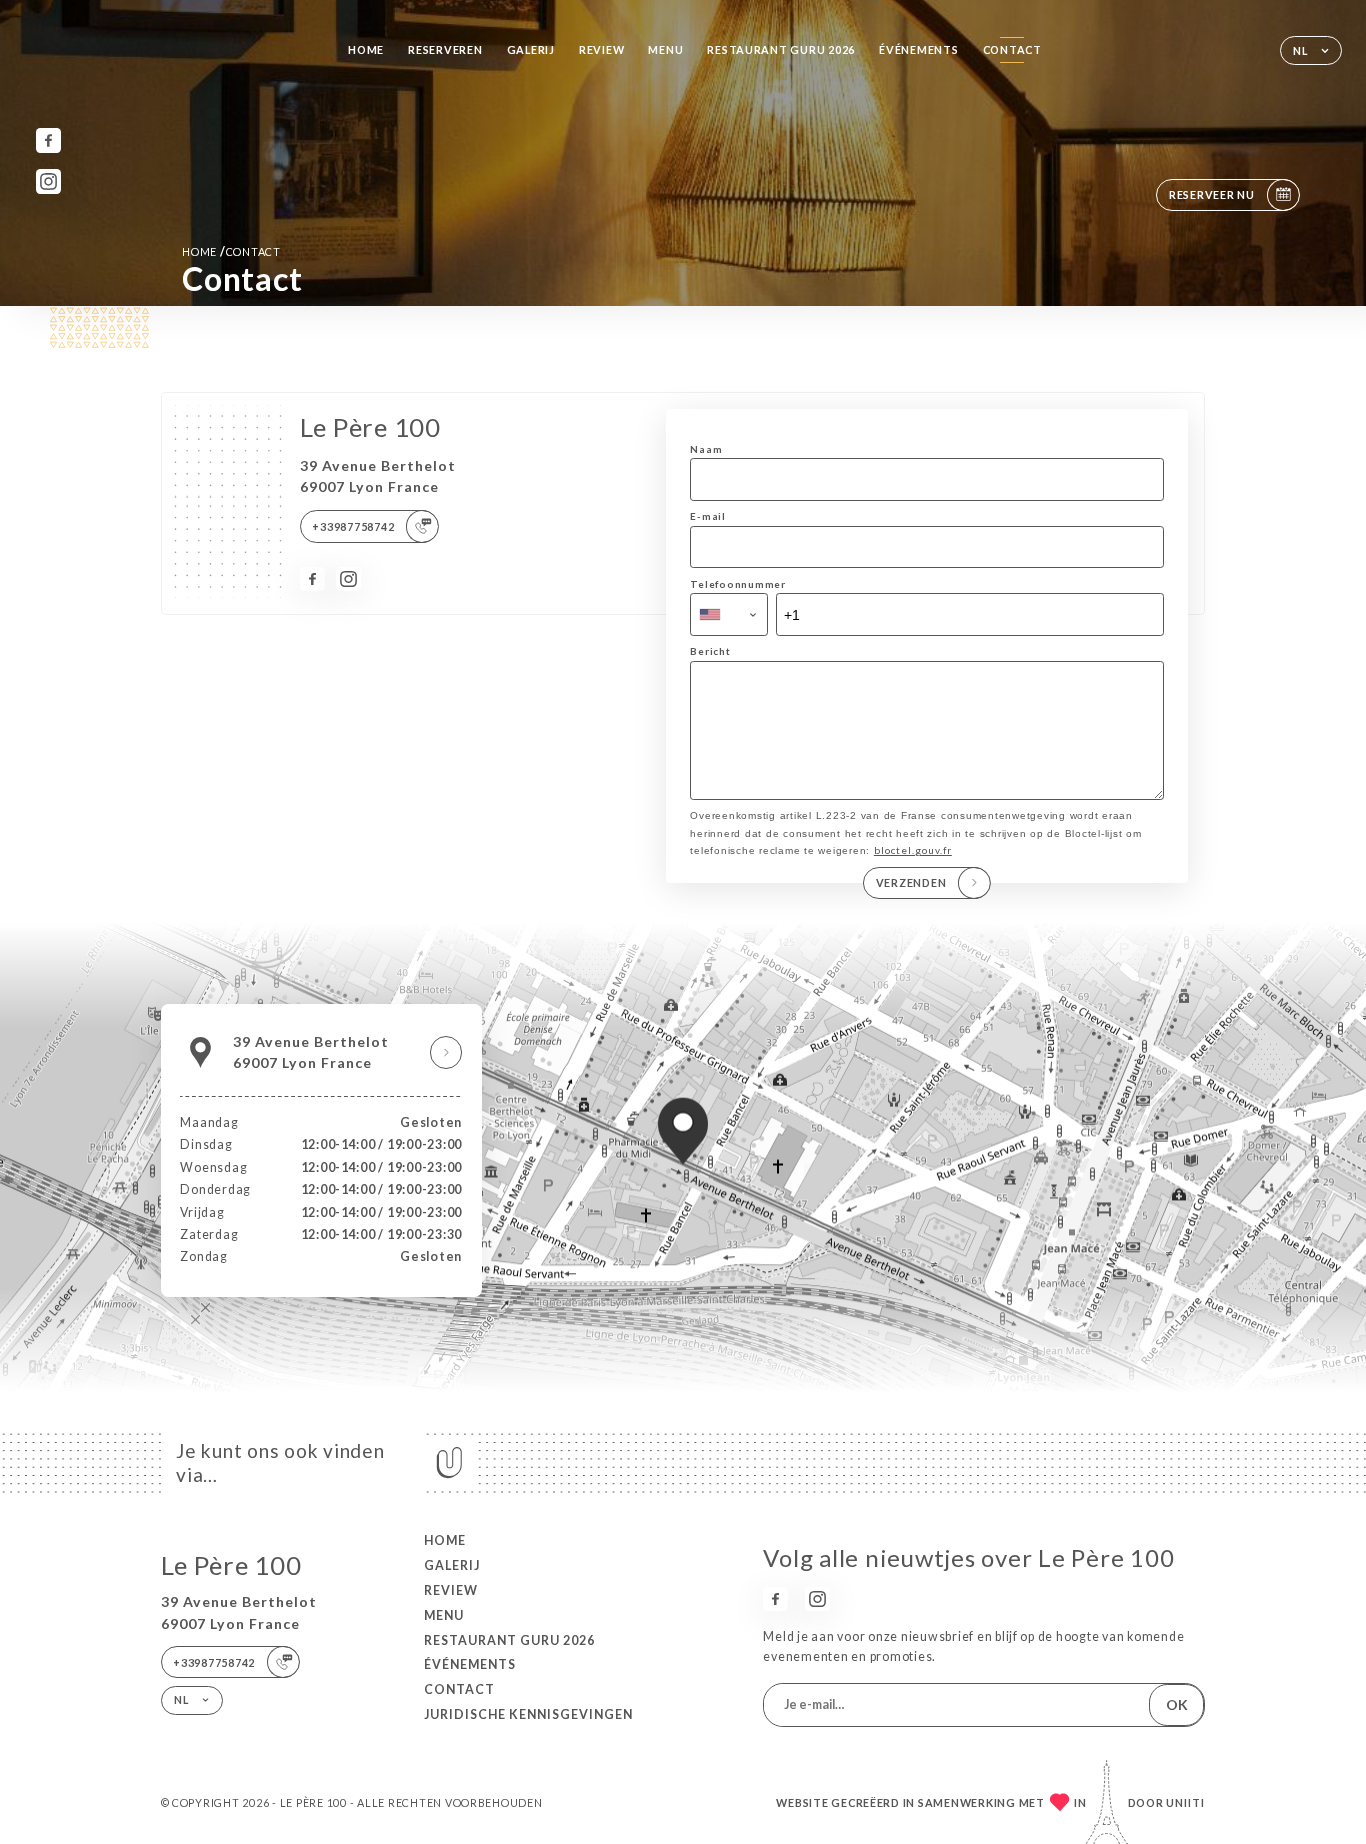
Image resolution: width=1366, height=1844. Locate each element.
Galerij (531, 49)
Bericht (710, 651)
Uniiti (1185, 1802)
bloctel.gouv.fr (913, 850)
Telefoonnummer (737, 584)
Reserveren (445, 49)
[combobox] (729, 614)
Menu (665, 49)
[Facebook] (48, 140)
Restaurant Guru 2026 (781, 49)
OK (1177, 1704)
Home (366, 49)
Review (601, 49)
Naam (706, 449)
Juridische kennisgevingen (528, 1714)
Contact (1012, 49)
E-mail (707, 516)
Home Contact (231, 251)
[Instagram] (48, 181)
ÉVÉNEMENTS (918, 49)
